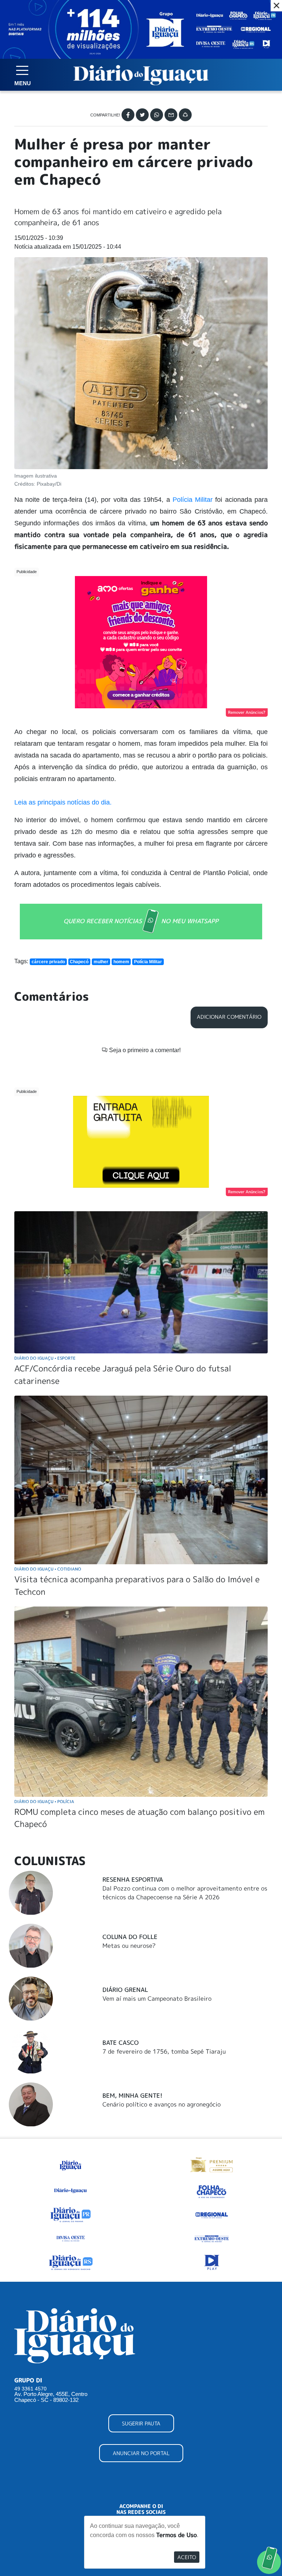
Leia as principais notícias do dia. (64, 802)
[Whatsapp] (157, 115)
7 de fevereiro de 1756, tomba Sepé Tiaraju (164, 2051)
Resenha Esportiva (133, 1879)
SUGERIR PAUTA (141, 2423)
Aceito (187, 2557)
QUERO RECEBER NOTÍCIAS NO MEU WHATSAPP (141, 921)
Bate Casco (121, 2043)
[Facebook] (128, 115)
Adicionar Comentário (229, 1017)
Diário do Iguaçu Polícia (44, 1801)
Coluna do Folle (130, 1937)
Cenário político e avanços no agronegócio (162, 2104)
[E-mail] (171, 115)
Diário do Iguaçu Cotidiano (48, 1569)
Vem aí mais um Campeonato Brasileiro (157, 1998)
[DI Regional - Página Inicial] (70, 2164)
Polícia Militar (193, 500)
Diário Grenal (125, 1990)
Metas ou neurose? (129, 1946)
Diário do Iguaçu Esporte (45, 1358)
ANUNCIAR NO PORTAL (141, 2453)
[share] (185, 115)
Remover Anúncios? (247, 712)
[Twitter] (142, 115)
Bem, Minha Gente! (132, 2095)
